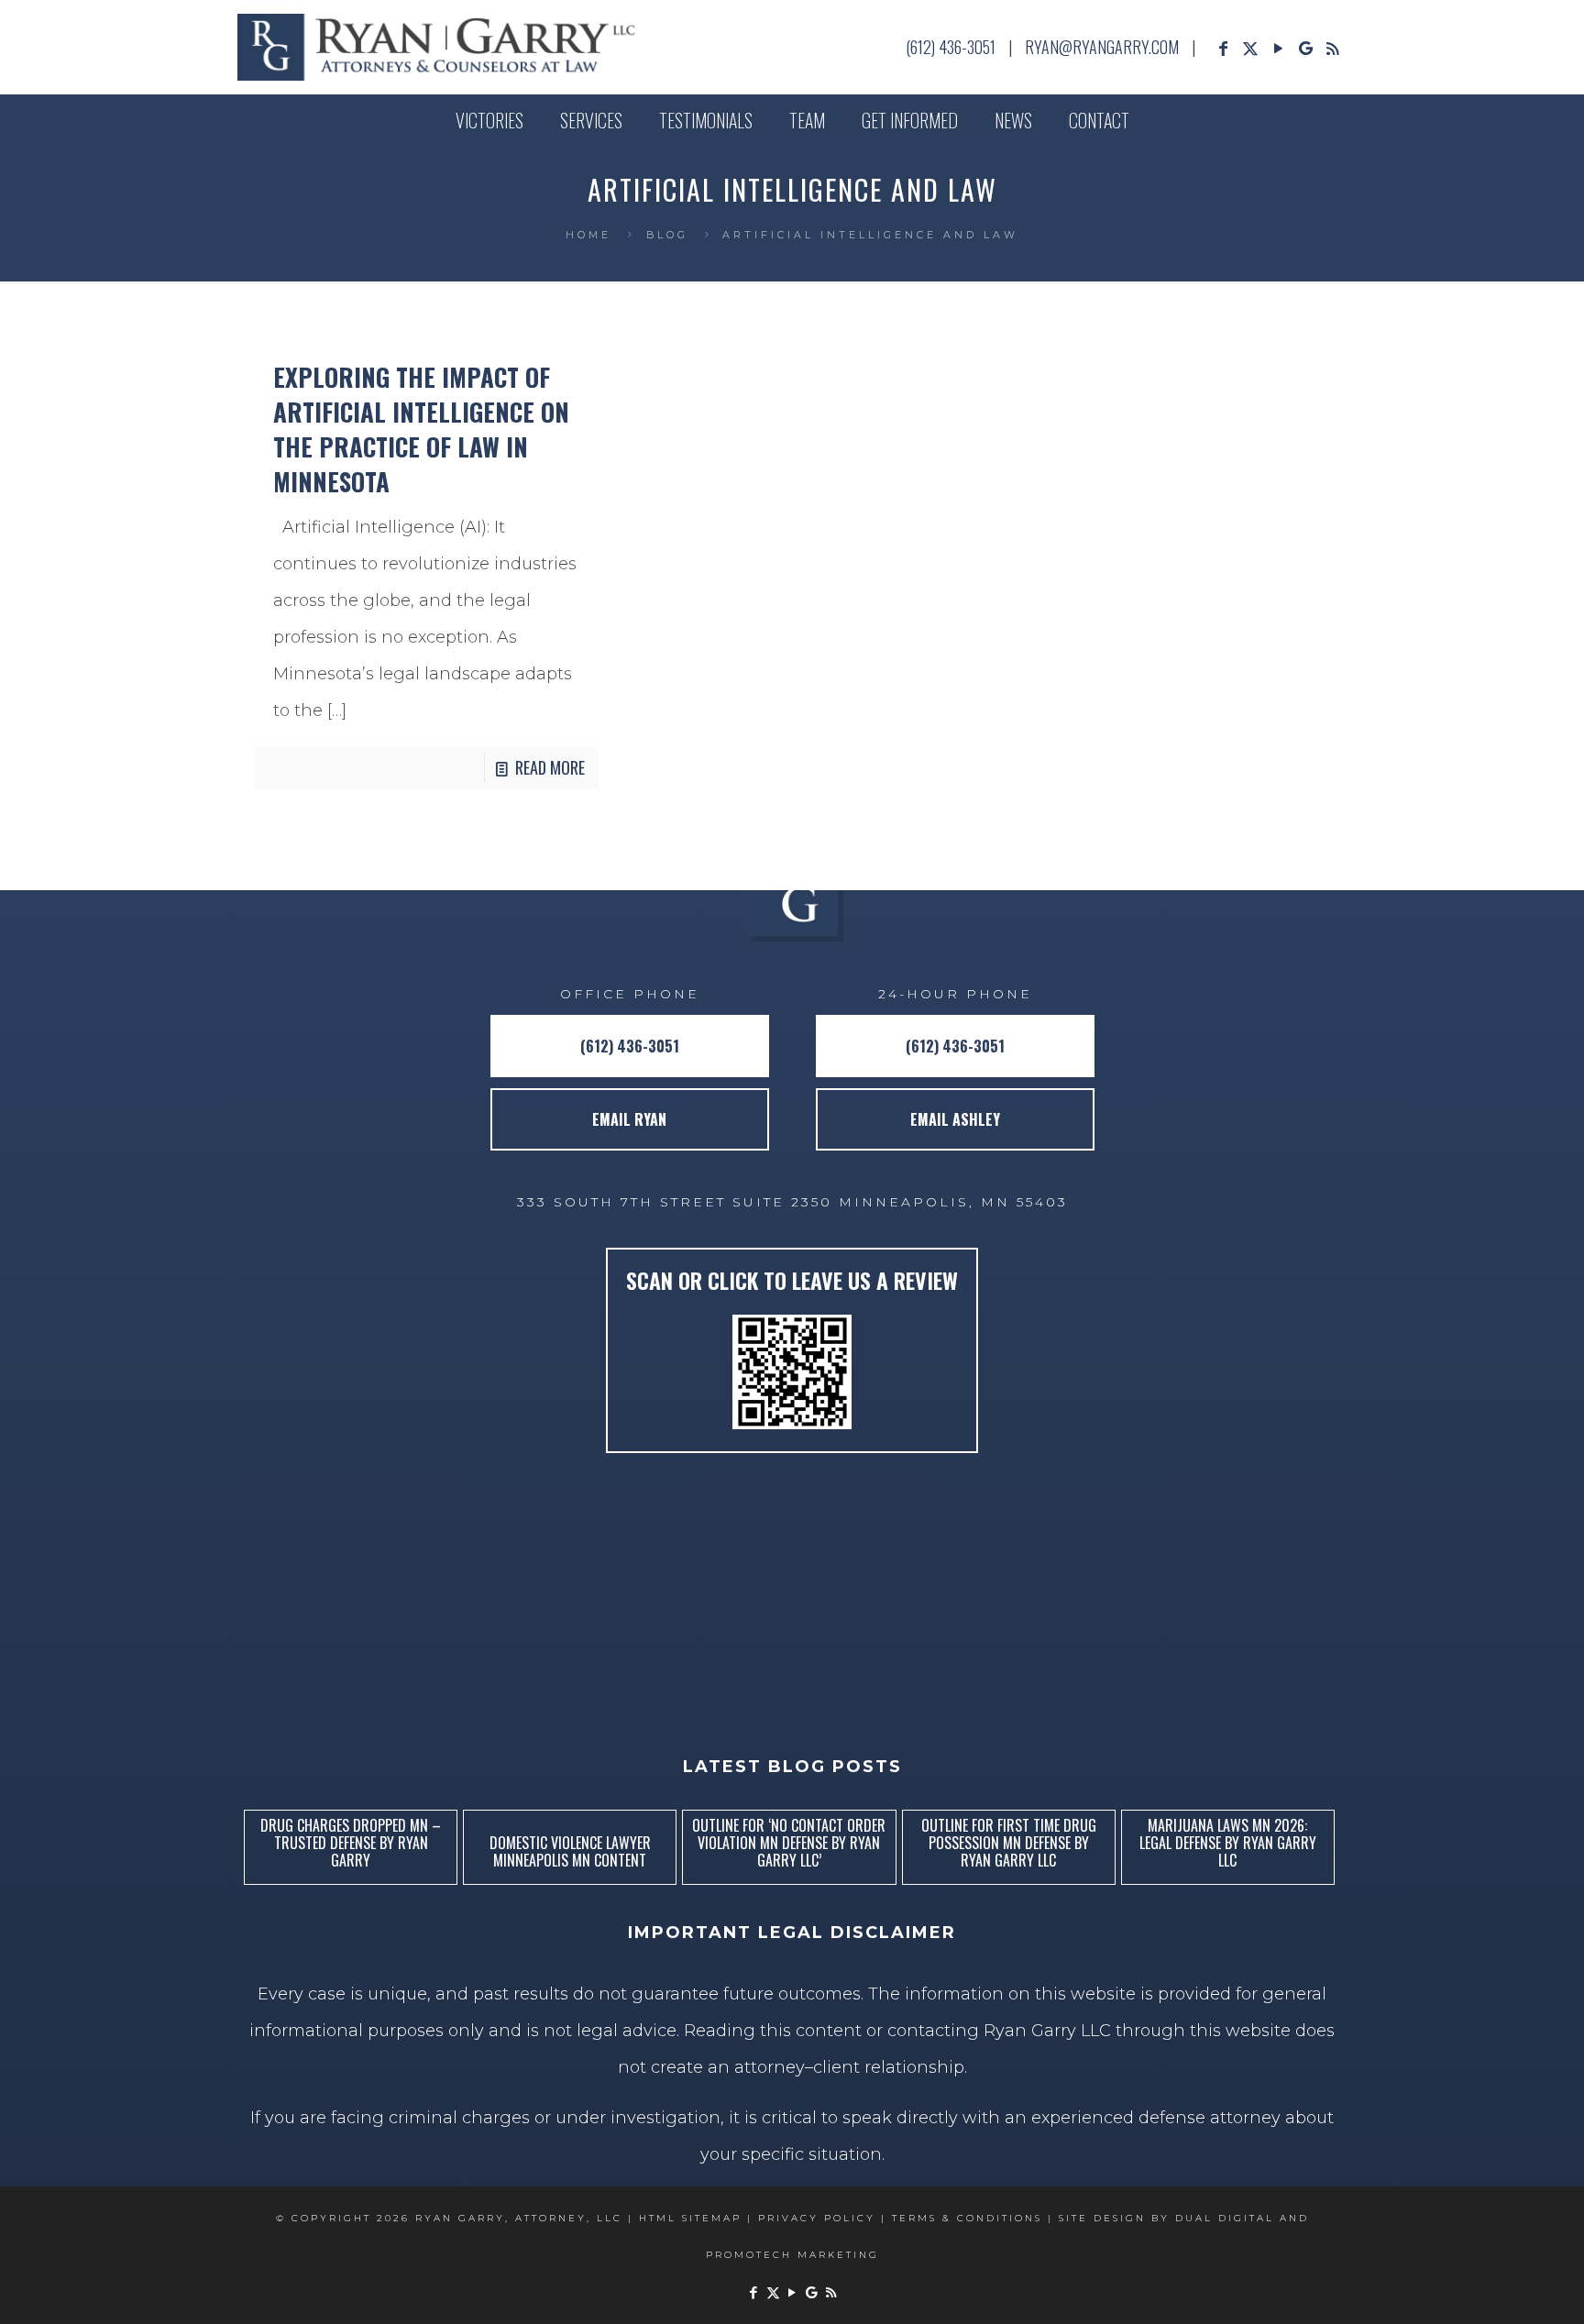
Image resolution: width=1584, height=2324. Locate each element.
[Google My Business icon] (1305, 49)
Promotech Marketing (792, 2255)
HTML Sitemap (690, 2218)
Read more (550, 767)
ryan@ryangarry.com (1102, 47)
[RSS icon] (1333, 49)
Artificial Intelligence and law (870, 235)
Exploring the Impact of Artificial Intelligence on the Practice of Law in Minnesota (421, 429)
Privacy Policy (817, 2218)
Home (588, 235)
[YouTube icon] (1278, 49)
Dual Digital (1225, 2218)
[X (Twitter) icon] (1250, 49)
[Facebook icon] (1223, 49)
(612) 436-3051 (951, 47)
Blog (667, 235)
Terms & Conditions (967, 2218)
